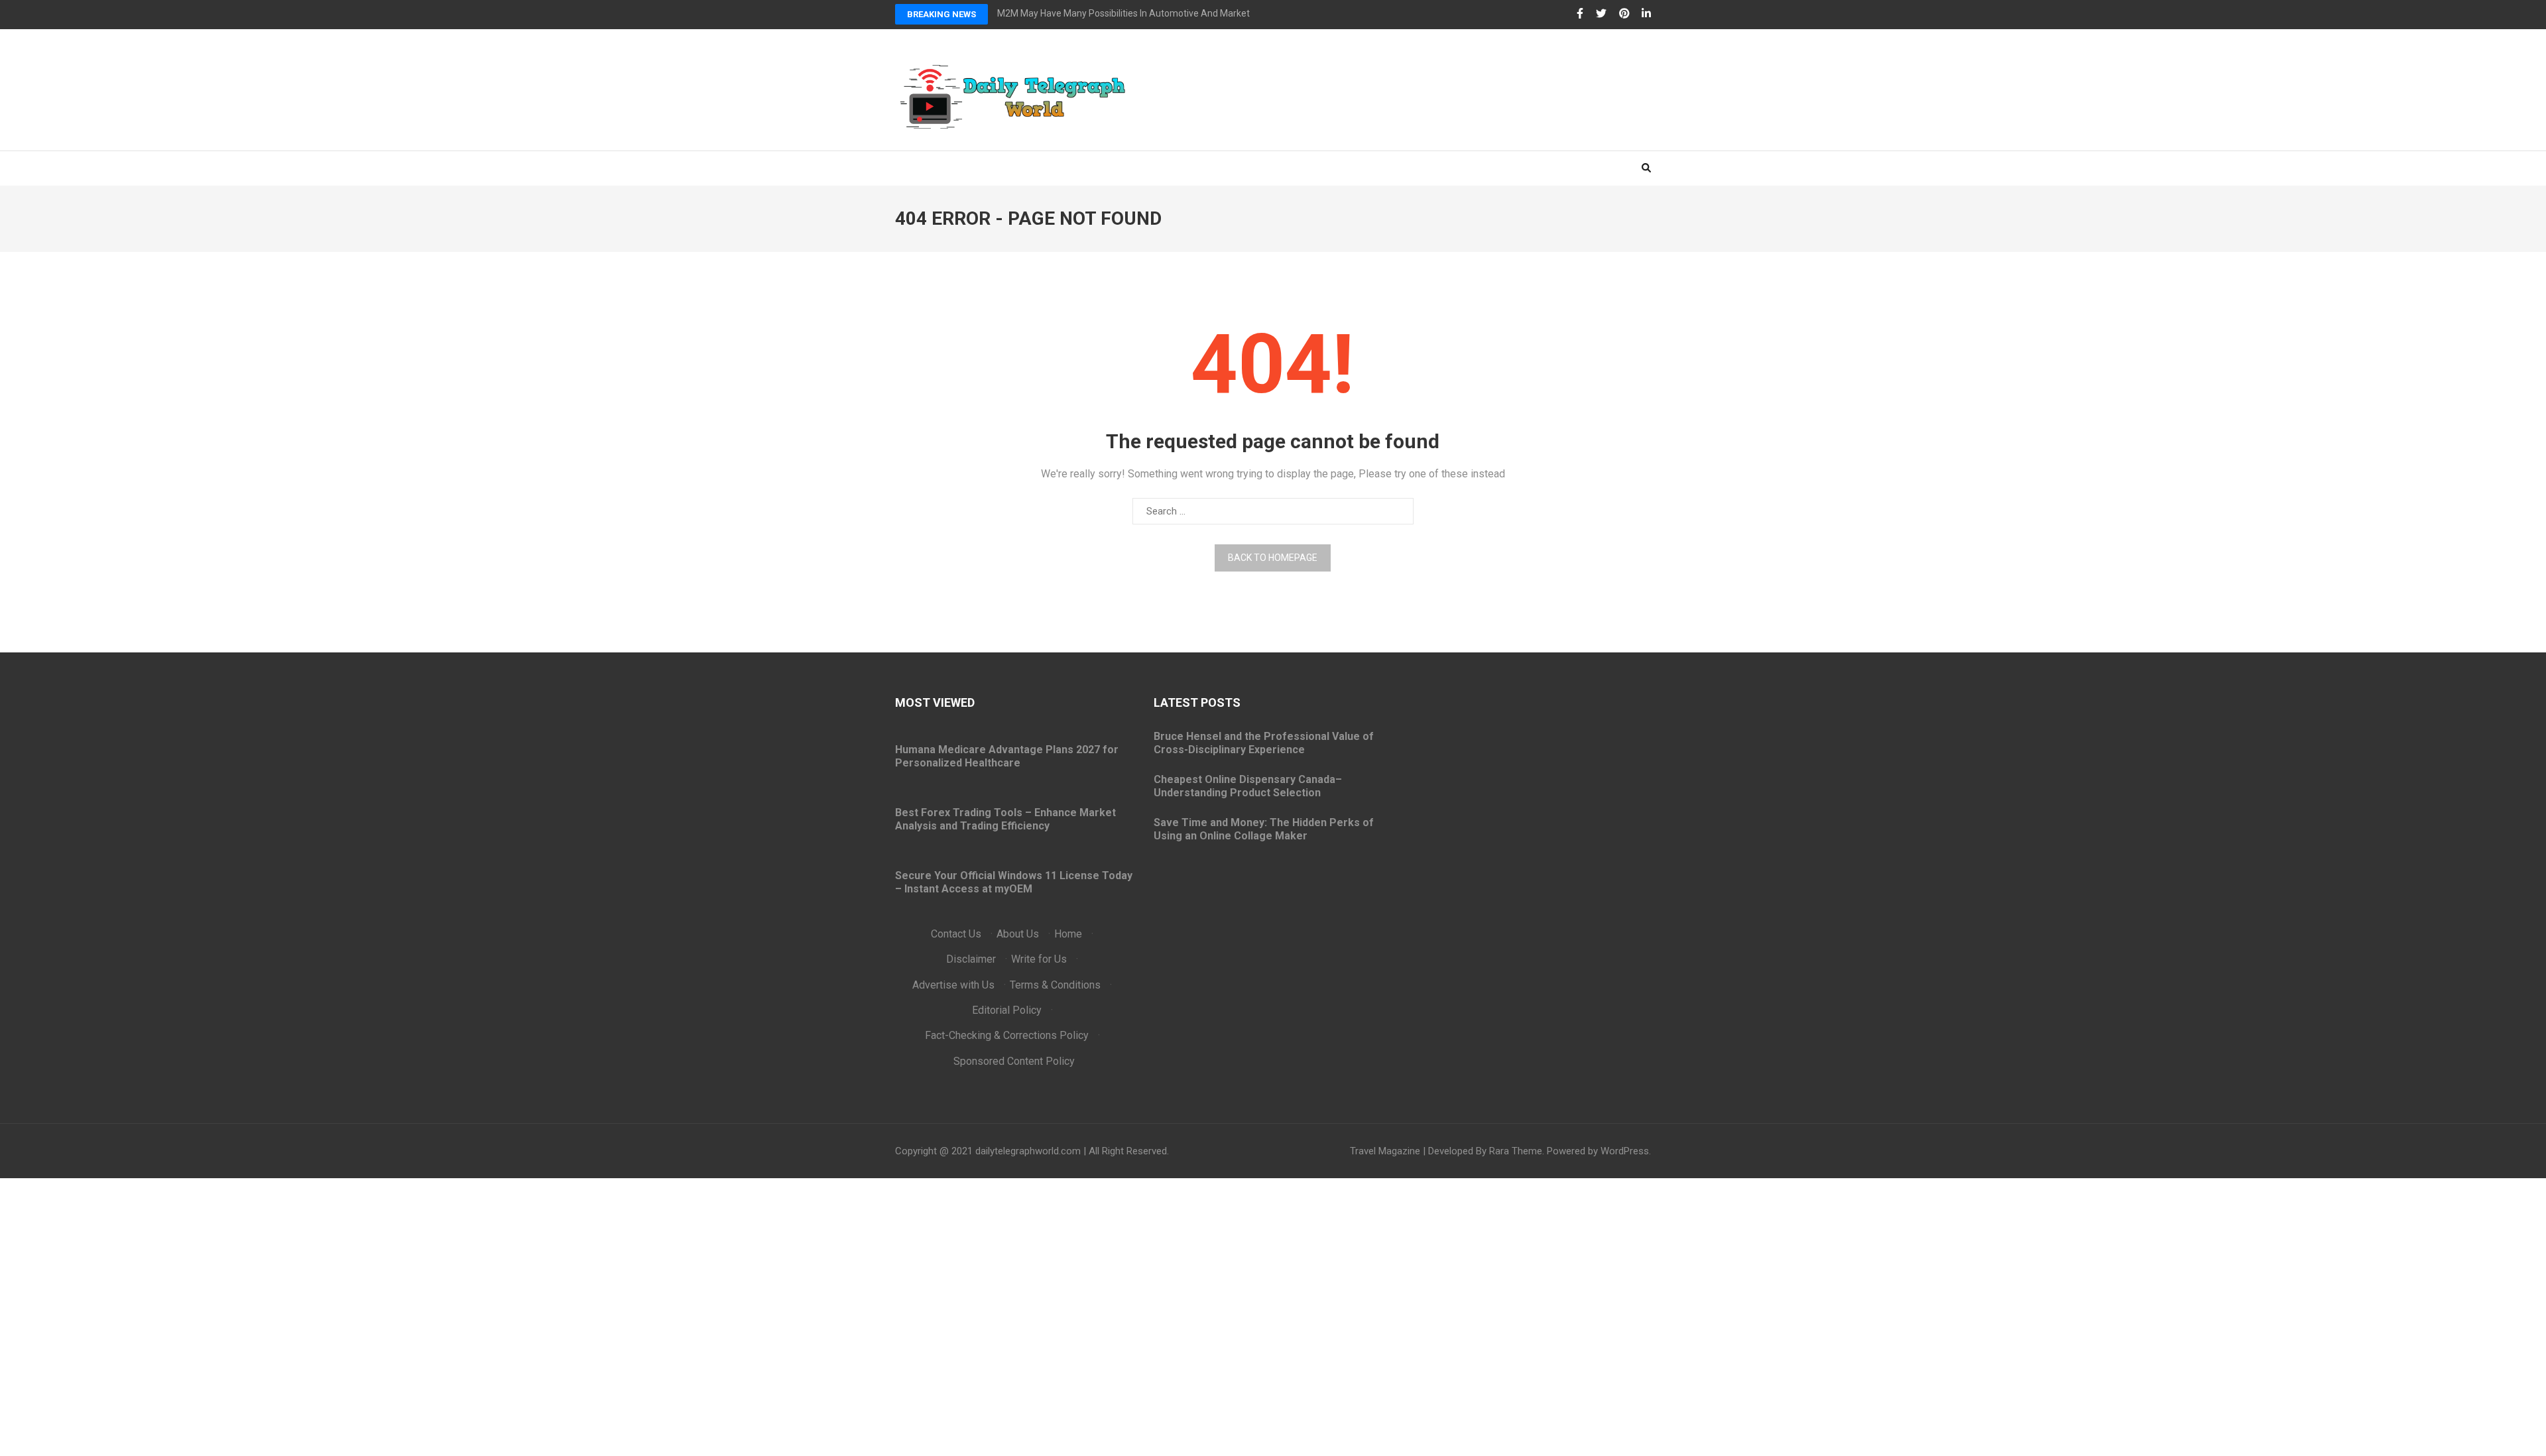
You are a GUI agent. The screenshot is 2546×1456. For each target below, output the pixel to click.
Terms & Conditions (1055, 985)
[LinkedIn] (1646, 14)
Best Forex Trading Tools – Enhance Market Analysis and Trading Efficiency (1005, 819)
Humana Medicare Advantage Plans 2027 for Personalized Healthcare (1007, 756)
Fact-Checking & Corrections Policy (1007, 1035)
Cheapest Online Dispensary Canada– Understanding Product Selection (1248, 786)
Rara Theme (1516, 1151)
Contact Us (956, 934)
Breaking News (941, 14)
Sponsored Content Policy (1014, 1061)
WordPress (1625, 1151)
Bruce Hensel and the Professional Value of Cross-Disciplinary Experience (1264, 743)
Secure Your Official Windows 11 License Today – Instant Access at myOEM (1014, 882)
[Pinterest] (1624, 14)
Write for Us (1039, 959)
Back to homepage (1273, 558)
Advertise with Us (953, 985)
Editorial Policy (1007, 1010)
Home (1068, 934)
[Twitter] (1601, 14)
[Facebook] (1580, 14)
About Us (1018, 934)
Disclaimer (971, 959)
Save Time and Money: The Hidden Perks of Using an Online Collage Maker (1264, 829)
